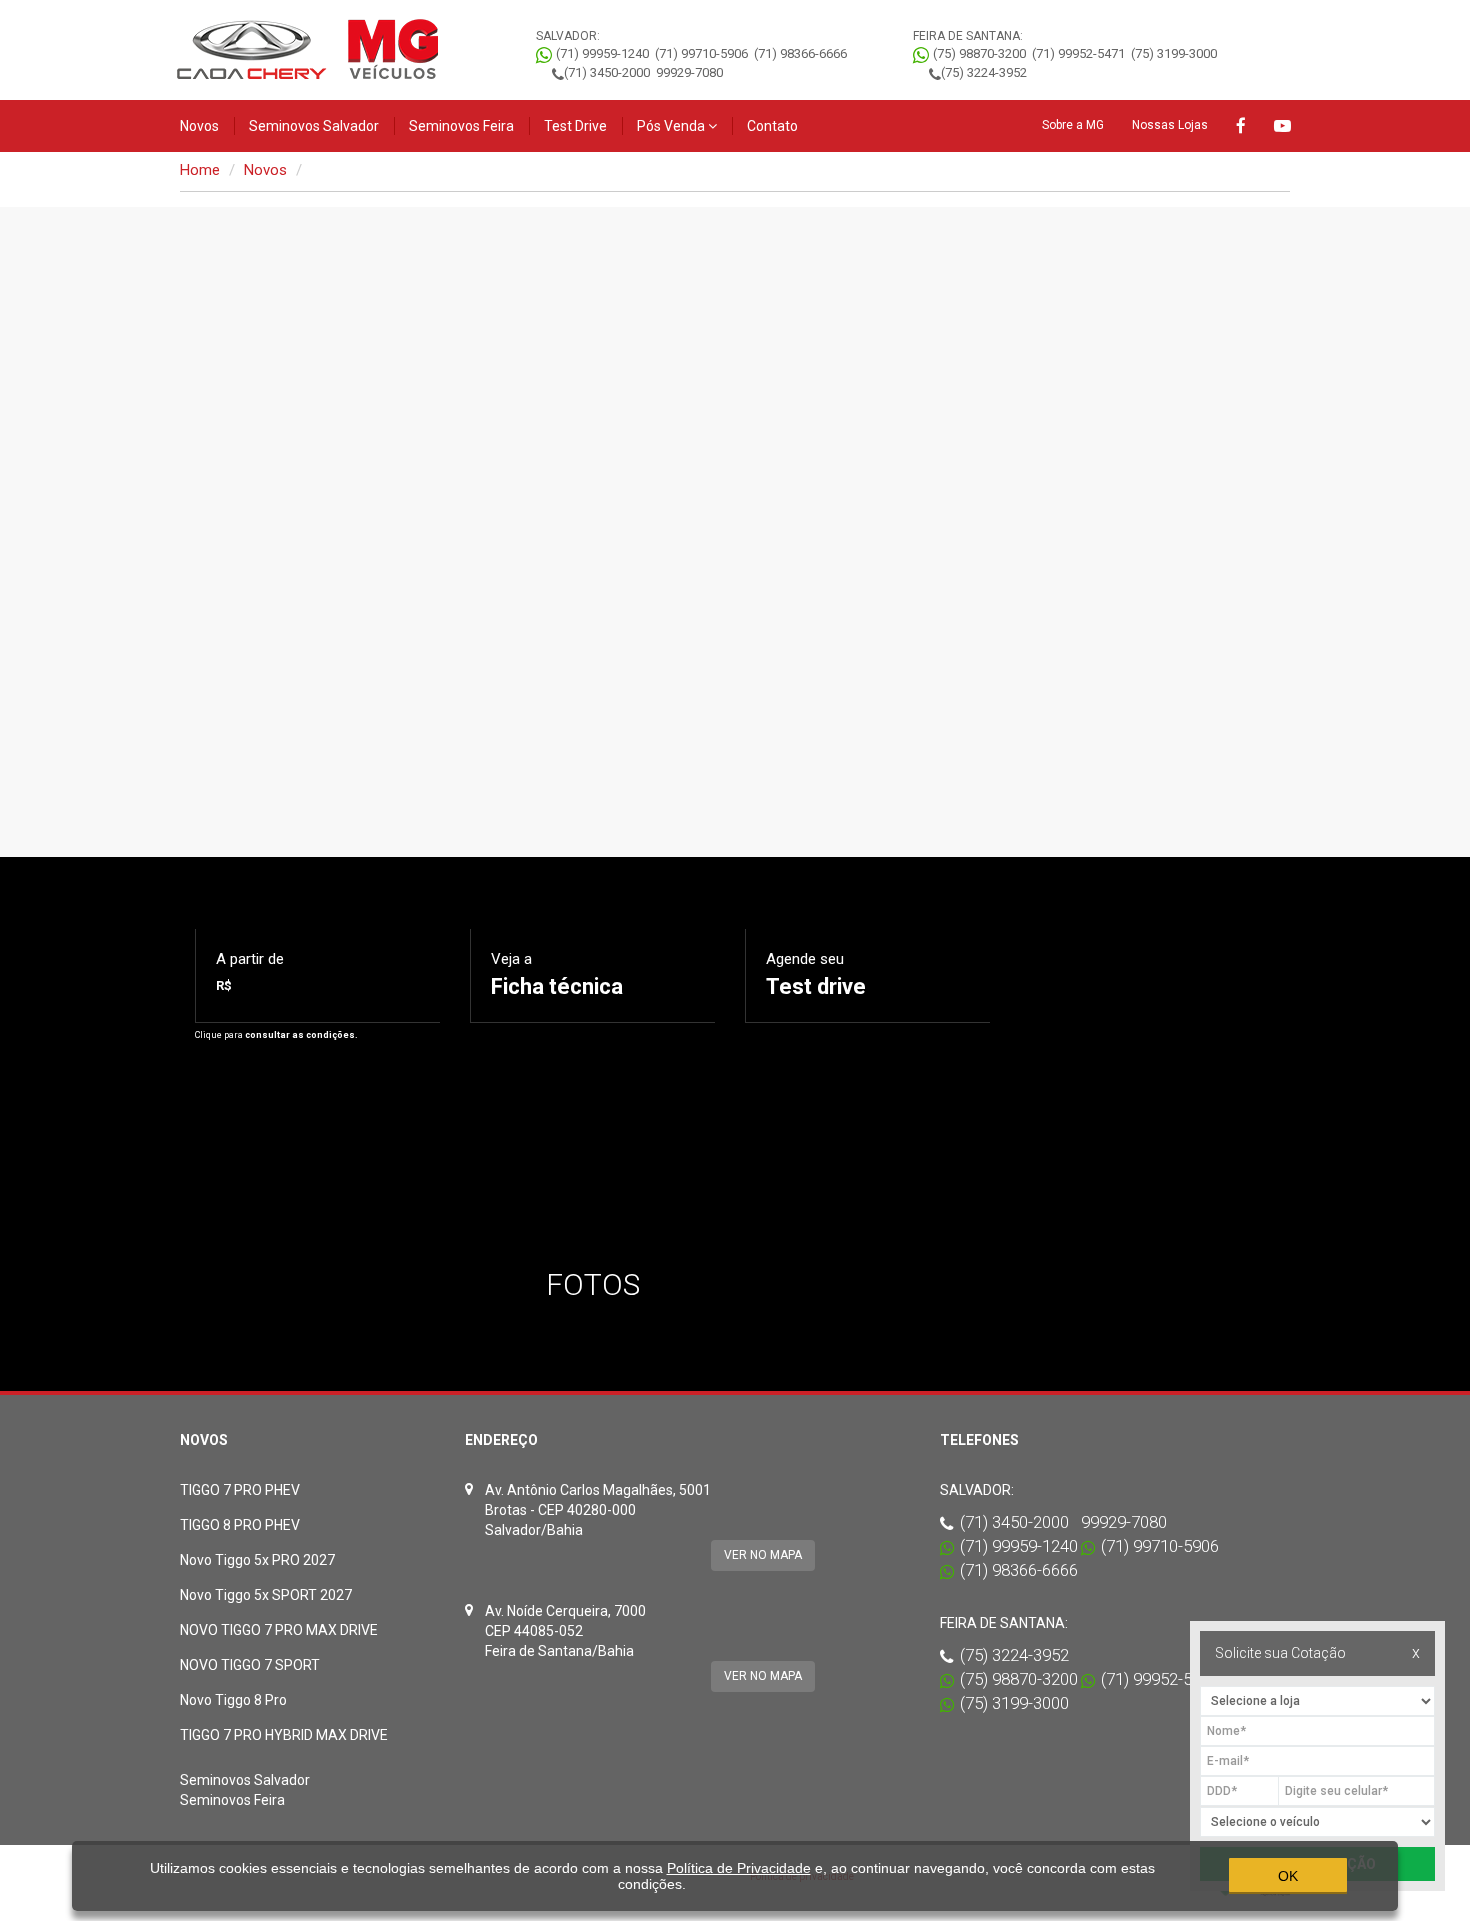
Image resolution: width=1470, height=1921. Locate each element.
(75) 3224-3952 (984, 72)
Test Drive (575, 126)
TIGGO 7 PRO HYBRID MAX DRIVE (284, 1735)
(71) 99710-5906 (701, 53)
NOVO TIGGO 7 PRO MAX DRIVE (279, 1630)
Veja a (557, 974)
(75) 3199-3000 (1174, 53)
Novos (199, 126)
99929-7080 (689, 72)
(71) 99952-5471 (1078, 53)
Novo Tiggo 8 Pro (233, 1700)
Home (200, 170)
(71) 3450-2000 (607, 72)
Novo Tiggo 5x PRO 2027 (257, 1560)
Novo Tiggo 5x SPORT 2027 (266, 1595)
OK (1288, 1876)
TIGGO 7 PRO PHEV (240, 1490)
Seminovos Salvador (314, 126)
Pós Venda (672, 126)
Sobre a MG (1073, 125)
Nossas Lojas (1170, 125)
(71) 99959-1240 (602, 53)
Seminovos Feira (461, 126)
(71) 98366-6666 (800, 53)
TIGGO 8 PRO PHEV (240, 1525)
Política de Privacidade (739, 1868)
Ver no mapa (763, 1555)
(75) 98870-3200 (979, 53)
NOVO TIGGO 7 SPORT (250, 1665)
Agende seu (816, 974)
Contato (772, 126)
